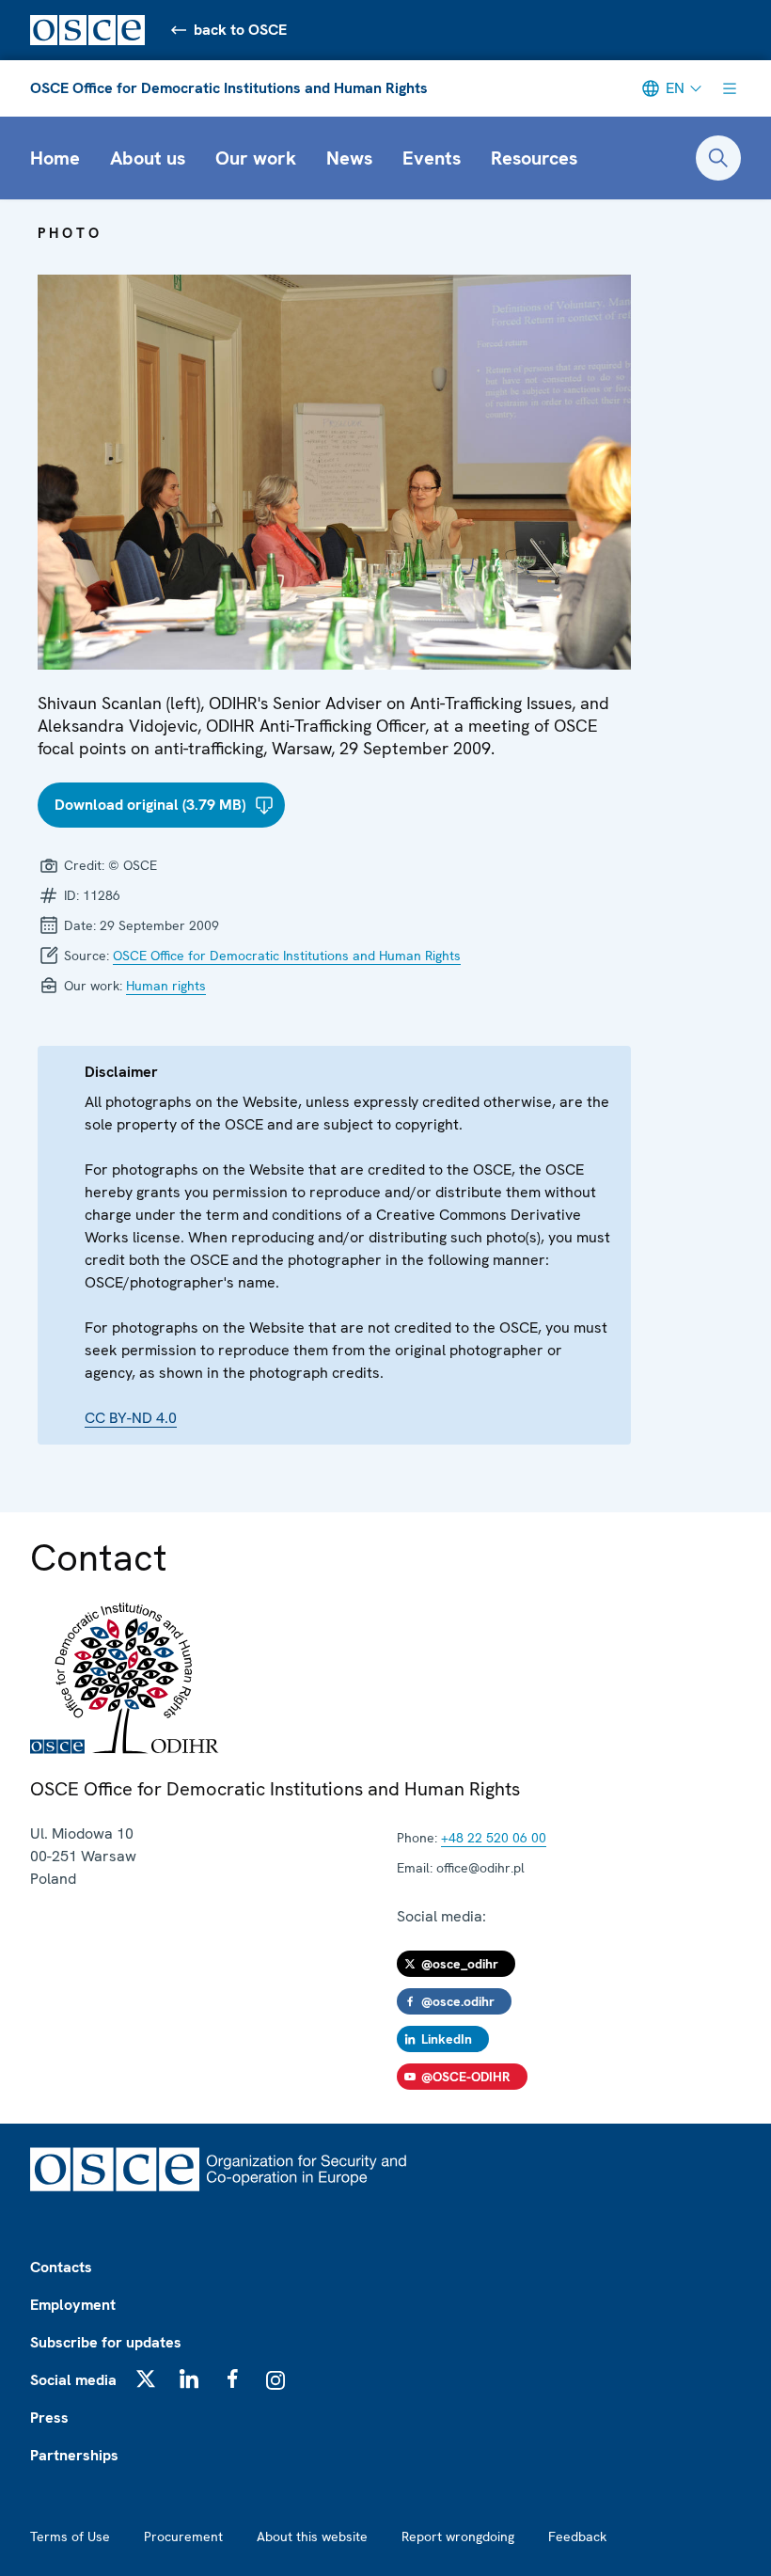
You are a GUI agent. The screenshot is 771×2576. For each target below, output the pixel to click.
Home (55, 158)
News (349, 158)
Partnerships (74, 2455)
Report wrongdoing (458, 2536)
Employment (73, 2305)
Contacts (61, 2267)
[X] (146, 2378)
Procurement (183, 2536)
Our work (256, 158)
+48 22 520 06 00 (494, 1838)
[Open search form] (718, 158)
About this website (312, 2536)
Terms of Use (70, 2536)
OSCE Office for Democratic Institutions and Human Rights (229, 88)
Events (432, 158)
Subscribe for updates (106, 2342)
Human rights (166, 986)
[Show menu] (730, 88)
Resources (534, 158)
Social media (73, 2380)
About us (148, 158)
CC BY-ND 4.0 (131, 1418)
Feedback (577, 2536)
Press (49, 2418)
